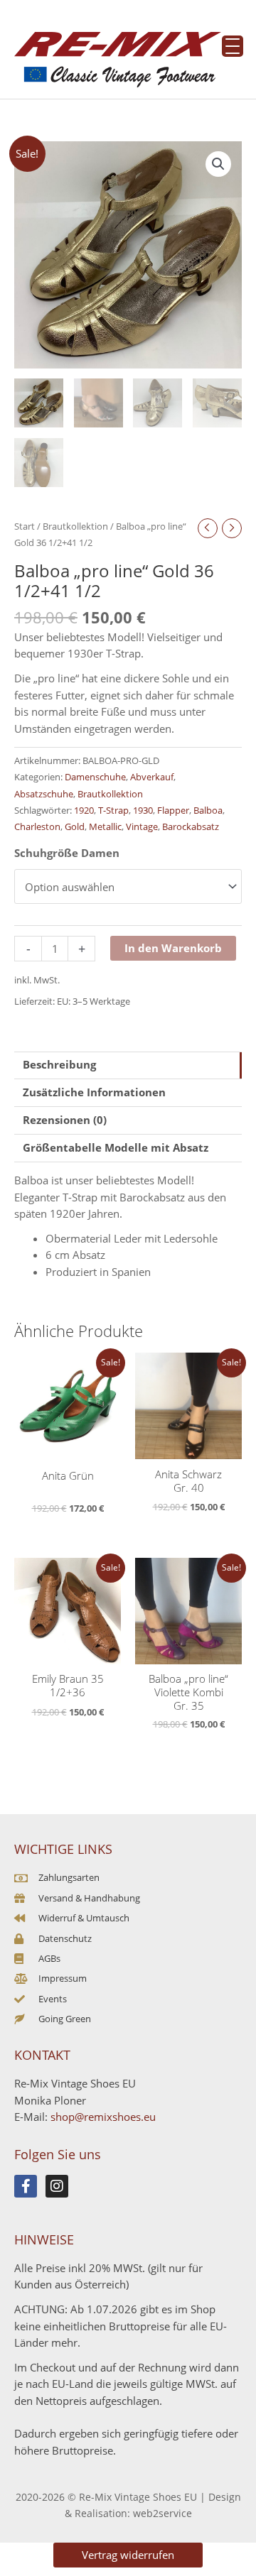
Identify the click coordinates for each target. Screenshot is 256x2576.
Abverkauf (152, 777)
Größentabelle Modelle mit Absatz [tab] (116, 1147)
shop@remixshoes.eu (103, 2117)
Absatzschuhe (44, 794)
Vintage (142, 826)
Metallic (105, 826)
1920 (84, 810)
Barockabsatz (191, 826)
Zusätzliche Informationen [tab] (94, 1092)
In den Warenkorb (173, 948)
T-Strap (113, 810)
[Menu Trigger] (233, 46)
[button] (218, 164)
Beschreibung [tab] (59, 1064)
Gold (75, 826)
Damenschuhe (95, 777)
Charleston (37, 826)
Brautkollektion (75, 526)
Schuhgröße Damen (67, 853)
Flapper (173, 810)
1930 (143, 810)
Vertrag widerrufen (128, 2555)
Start (25, 526)
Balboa (208, 810)
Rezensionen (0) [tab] (65, 1120)
